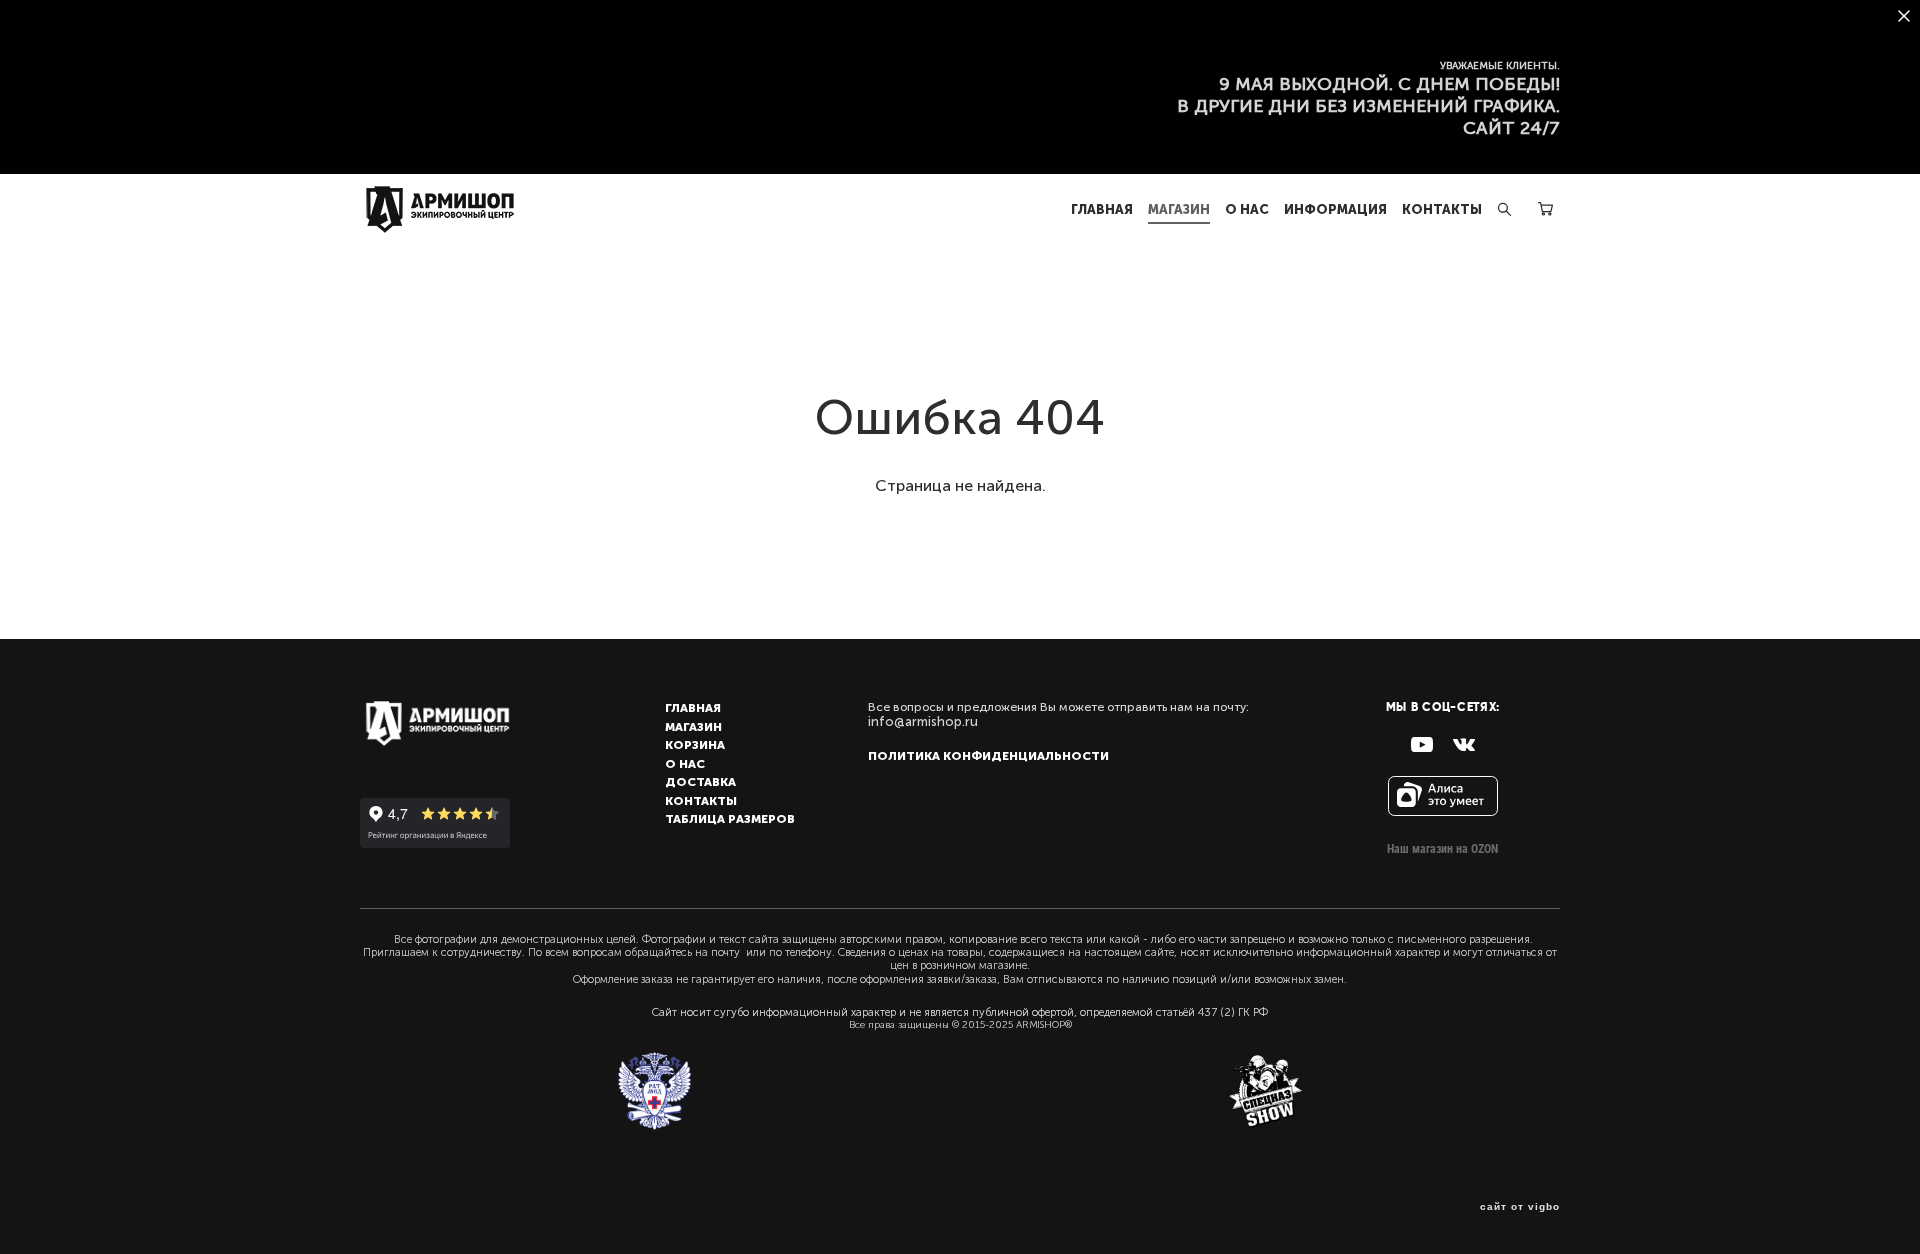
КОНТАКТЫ (1442, 209)
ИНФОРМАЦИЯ (1335, 209)
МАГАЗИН (1179, 209)
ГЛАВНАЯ (1102, 209)
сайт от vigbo (1520, 1207)
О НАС (1247, 209)
